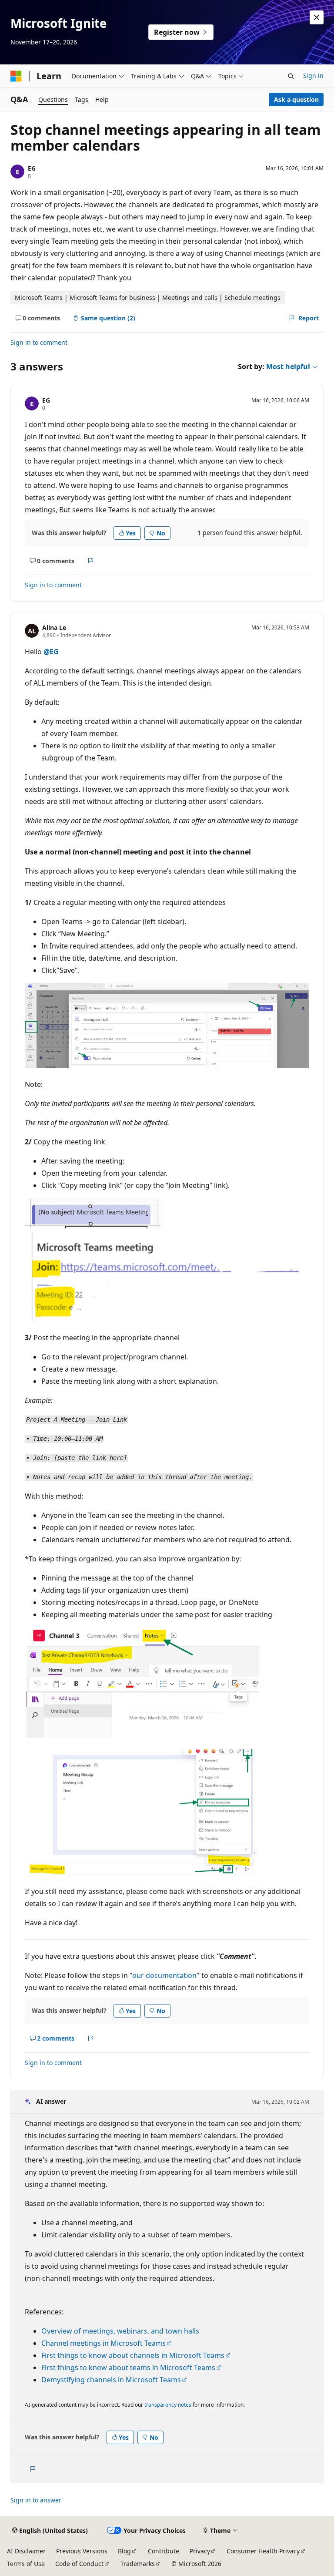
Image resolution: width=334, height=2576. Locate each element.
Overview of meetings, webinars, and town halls (120, 2331)
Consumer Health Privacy (263, 2551)
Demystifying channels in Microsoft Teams (111, 2380)
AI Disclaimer (26, 2551)
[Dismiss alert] (317, 17)
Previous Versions (82, 2551)
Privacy (200, 2551)
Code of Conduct (79, 2564)
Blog (124, 2551)
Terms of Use (26, 2564)
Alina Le (54, 627)
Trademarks (138, 2564)
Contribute (164, 2551)
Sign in (313, 76)
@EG (51, 652)
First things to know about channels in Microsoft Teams (133, 2355)
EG (32, 168)
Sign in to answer (36, 2500)
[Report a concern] (91, 561)
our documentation (164, 1975)
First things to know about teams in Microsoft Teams (128, 2367)
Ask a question (296, 99)
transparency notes (168, 2405)
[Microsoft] (16, 76)
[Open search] (291, 76)
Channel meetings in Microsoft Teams (104, 2343)
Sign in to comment (39, 342)
